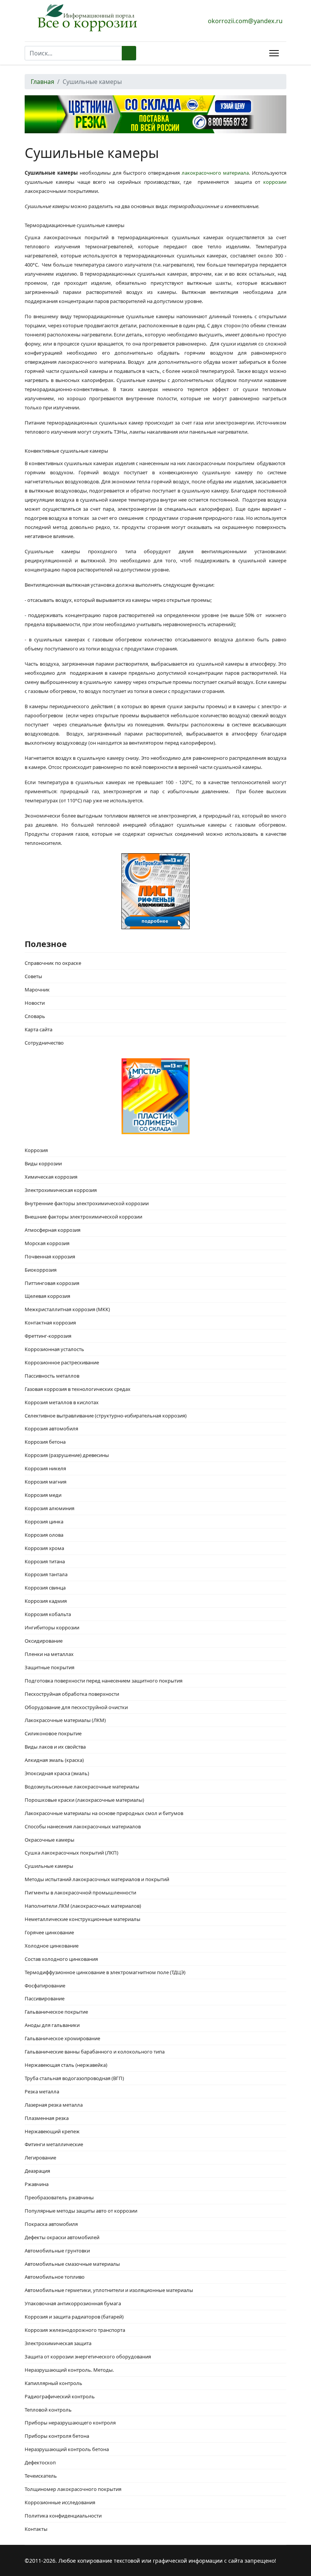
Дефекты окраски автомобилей (62, 2237)
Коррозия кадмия (46, 1601)
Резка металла (42, 2091)
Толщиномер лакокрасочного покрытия (73, 2489)
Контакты (36, 2529)
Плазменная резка (47, 2118)
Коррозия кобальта (48, 1614)
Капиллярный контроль (53, 2383)
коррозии (275, 182)
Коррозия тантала (46, 1574)
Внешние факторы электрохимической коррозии (83, 1217)
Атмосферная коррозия (53, 1230)
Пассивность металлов (52, 1376)
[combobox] (73, 53)
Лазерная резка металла (54, 2105)
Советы (33, 976)
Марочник (37, 990)
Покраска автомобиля (51, 2224)
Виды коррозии (43, 1163)
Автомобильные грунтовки (57, 2251)
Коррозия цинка (44, 1522)
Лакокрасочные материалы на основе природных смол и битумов (104, 1813)
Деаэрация (37, 2171)
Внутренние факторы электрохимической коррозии (87, 1203)
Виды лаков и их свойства (55, 1747)
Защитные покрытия (49, 1667)
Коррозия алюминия (49, 1508)
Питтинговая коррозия (52, 1283)
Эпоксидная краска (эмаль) (57, 1773)
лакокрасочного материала (215, 173)
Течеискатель (41, 2476)
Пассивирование (45, 1998)
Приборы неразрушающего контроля (70, 2423)
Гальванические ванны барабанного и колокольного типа (95, 2052)
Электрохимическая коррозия (61, 1190)
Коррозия (36, 1150)
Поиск (129, 53)
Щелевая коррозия (47, 1296)
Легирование (40, 2158)
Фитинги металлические (54, 2144)
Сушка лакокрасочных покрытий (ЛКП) (71, 1853)
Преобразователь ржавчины (59, 2197)
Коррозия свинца (45, 1588)
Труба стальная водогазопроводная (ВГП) (74, 2078)
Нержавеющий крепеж (52, 2131)
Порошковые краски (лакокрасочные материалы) (84, 1800)
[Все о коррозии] (87, 18)
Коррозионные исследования (60, 2502)
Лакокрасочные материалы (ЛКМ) (65, 1720)
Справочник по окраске (53, 963)
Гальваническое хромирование (62, 2038)
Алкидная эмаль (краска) (54, 1760)
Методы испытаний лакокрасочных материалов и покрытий (97, 1879)
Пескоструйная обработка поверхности (72, 1694)
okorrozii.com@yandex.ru (245, 21)
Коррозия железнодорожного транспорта (75, 2330)
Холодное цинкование (52, 1946)
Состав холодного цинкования (61, 1959)
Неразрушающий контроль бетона (67, 2449)
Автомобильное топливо (55, 2277)
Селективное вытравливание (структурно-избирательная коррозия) (106, 1416)
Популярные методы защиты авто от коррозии (81, 2211)
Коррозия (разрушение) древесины (67, 1455)
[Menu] (273, 53)
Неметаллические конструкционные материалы (82, 1919)
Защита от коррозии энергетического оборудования (88, 2357)
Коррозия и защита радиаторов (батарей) (74, 2317)
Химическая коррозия (51, 1177)
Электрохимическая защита (58, 2343)
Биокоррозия (41, 1270)
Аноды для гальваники (52, 2025)
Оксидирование (44, 1641)
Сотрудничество (44, 1043)
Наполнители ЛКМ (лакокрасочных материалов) (83, 1906)
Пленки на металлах (49, 1654)
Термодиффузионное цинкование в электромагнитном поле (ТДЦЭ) (105, 1972)
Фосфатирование (45, 1986)
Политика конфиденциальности (63, 2516)
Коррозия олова (44, 1535)
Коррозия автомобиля (51, 1428)
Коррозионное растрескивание (62, 1362)
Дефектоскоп (40, 2462)
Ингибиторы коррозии (52, 1627)
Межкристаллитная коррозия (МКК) (67, 1309)
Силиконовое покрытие (53, 1733)
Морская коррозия (47, 1243)
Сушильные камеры (49, 1866)
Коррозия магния (46, 1482)
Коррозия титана (45, 1561)
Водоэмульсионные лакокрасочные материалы (82, 1787)
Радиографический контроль (60, 2396)
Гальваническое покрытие (56, 2012)
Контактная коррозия (50, 1323)
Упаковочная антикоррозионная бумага (73, 2303)
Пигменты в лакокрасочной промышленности (80, 1893)
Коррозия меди (43, 1495)
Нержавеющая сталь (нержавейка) (66, 2065)
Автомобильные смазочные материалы (72, 2264)
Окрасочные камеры (49, 1840)
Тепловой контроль (48, 2410)
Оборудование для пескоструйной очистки (76, 1707)
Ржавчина (37, 2184)
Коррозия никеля (45, 1468)
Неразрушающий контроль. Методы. (69, 2370)
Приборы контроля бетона (57, 2436)
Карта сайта (38, 1029)
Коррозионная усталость (54, 1349)
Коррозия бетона (45, 1442)
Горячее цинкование (49, 1932)
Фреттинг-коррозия (48, 1336)
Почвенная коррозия (50, 1256)
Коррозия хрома (44, 1548)
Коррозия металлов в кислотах (62, 1402)
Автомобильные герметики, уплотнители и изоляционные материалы (109, 2290)
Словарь (35, 1016)
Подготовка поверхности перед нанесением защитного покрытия (104, 1681)
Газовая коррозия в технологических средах (78, 1389)
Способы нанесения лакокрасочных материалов (83, 1826)
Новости (35, 1003)
